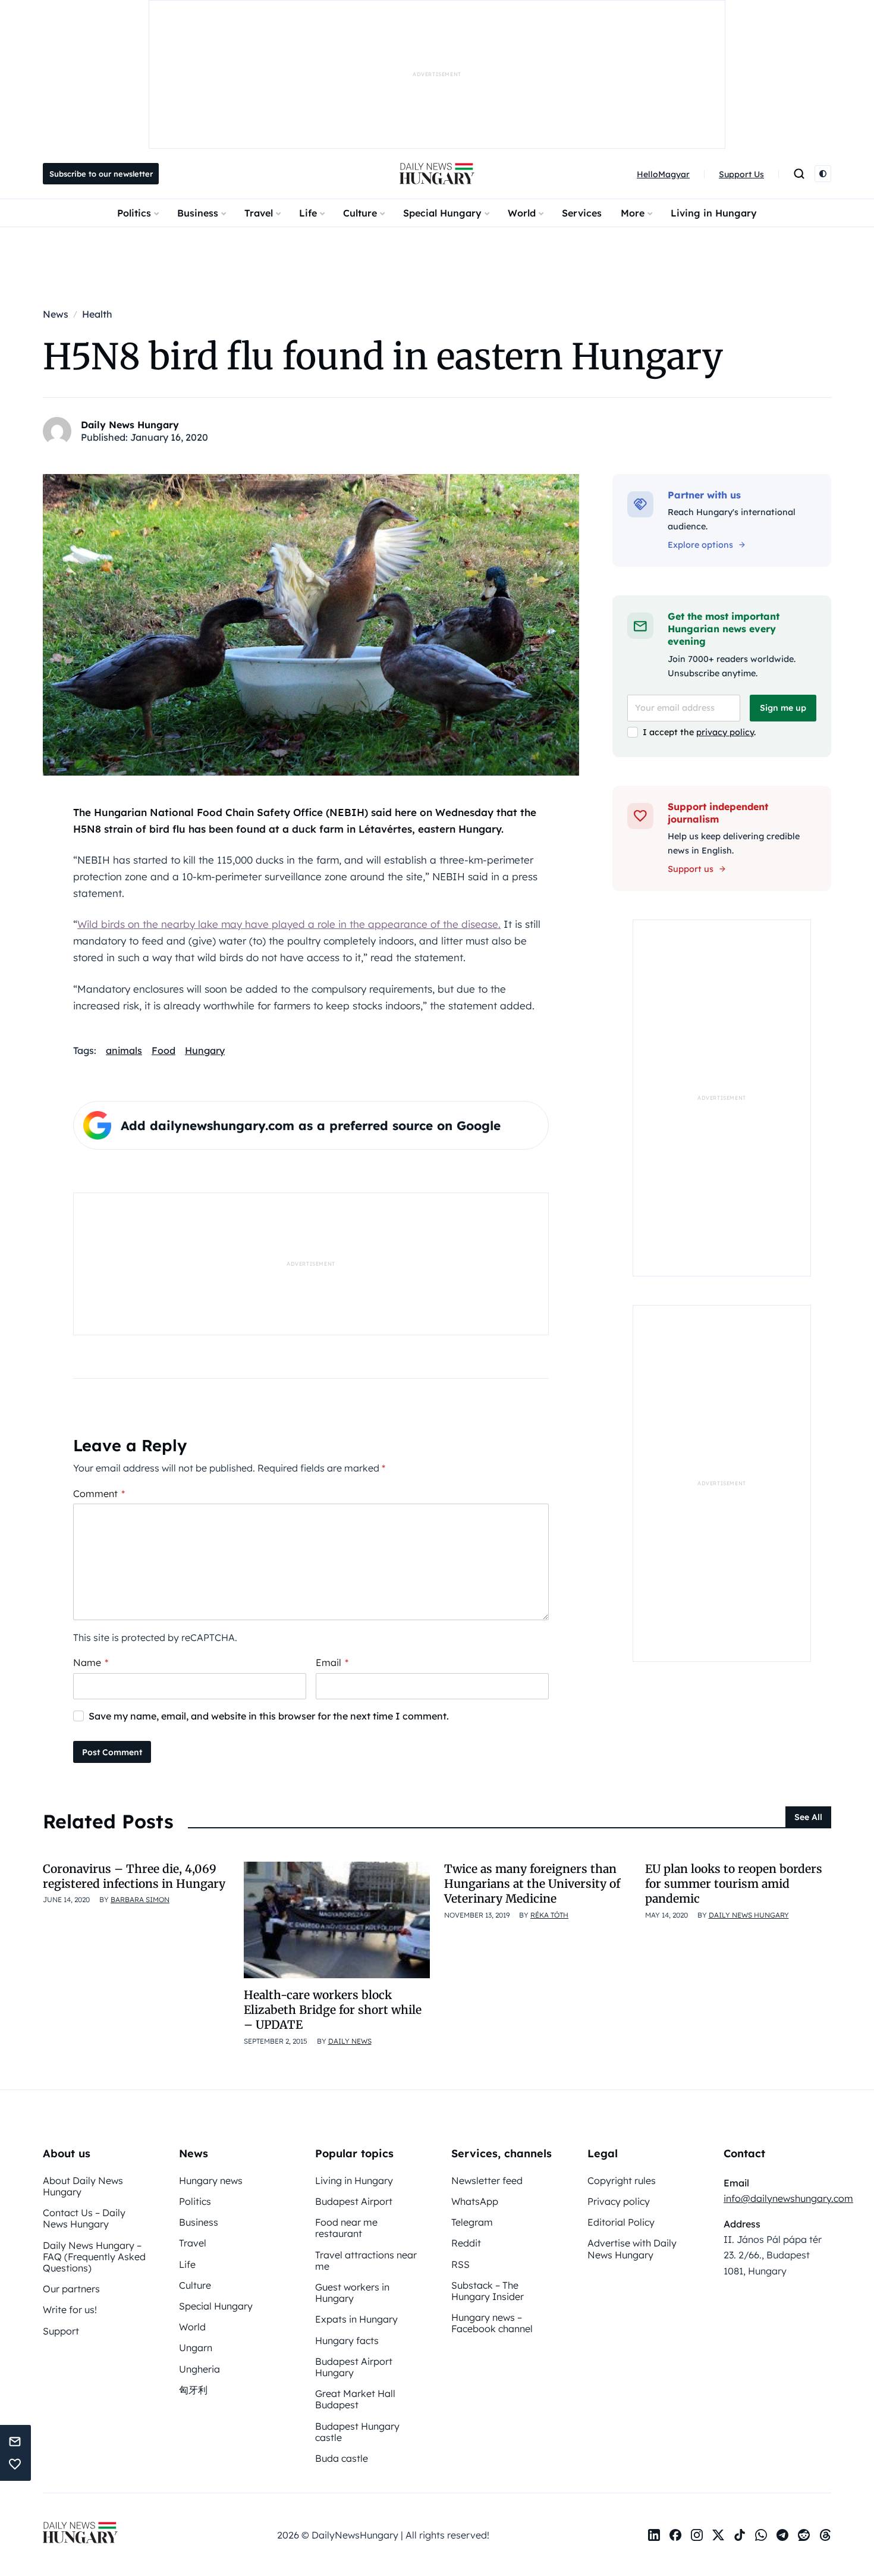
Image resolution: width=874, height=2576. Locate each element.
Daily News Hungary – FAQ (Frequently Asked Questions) (94, 2257)
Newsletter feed (487, 2180)
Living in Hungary (714, 213)
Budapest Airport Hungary (354, 2367)
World (522, 213)
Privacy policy (619, 2201)
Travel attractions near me (366, 2260)
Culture (360, 213)
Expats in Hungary (356, 2319)
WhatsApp (475, 2201)
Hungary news (211, 2180)
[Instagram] (697, 2535)
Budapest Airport (354, 2201)
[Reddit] (804, 2535)
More (633, 213)
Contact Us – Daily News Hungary (84, 2218)
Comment (99, 1493)
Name (91, 1662)
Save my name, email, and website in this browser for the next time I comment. (269, 1716)
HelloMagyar (663, 174)
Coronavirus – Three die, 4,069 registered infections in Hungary (134, 1876)
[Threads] (825, 2535)
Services (582, 213)
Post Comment (112, 1752)
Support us (691, 869)
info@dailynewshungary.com (788, 2198)
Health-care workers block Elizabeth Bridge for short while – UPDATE (333, 2010)
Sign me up (783, 708)
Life (308, 213)
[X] (718, 2535)
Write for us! (70, 2310)
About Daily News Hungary (83, 2186)
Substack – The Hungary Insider (488, 2291)
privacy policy (725, 732)
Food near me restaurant (346, 2228)
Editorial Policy (621, 2222)
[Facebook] (675, 2535)
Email (332, 1662)
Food (164, 1050)
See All (808, 1817)
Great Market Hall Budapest (355, 2399)
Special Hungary (442, 213)
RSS (460, 2264)
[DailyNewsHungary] (437, 174)
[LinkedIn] (654, 2535)
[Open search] (799, 174)
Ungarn (196, 2348)
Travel (259, 213)
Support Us (741, 174)
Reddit (466, 2243)
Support (61, 2331)
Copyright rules (622, 2180)
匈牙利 (193, 2390)
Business (198, 213)
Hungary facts (347, 2340)
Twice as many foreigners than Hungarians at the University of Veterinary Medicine (532, 1884)
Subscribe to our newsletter (101, 174)
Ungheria (199, 2369)
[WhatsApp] (761, 2535)
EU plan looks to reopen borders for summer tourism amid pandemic (734, 1884)
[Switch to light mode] (823, 174)
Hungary (205, 1050)
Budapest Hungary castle (357, 2432)
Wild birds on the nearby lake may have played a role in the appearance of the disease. (289, 924)
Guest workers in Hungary (352, 2293)
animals (124, 1050)
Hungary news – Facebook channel (492, 2323)
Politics (134, 213)
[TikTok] (740, 2535)
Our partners (71, 2289)
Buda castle (342, 2458)
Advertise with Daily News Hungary (632, 2249)
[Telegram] (782, 2535)
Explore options (700, 545)
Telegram (472, 2222)
